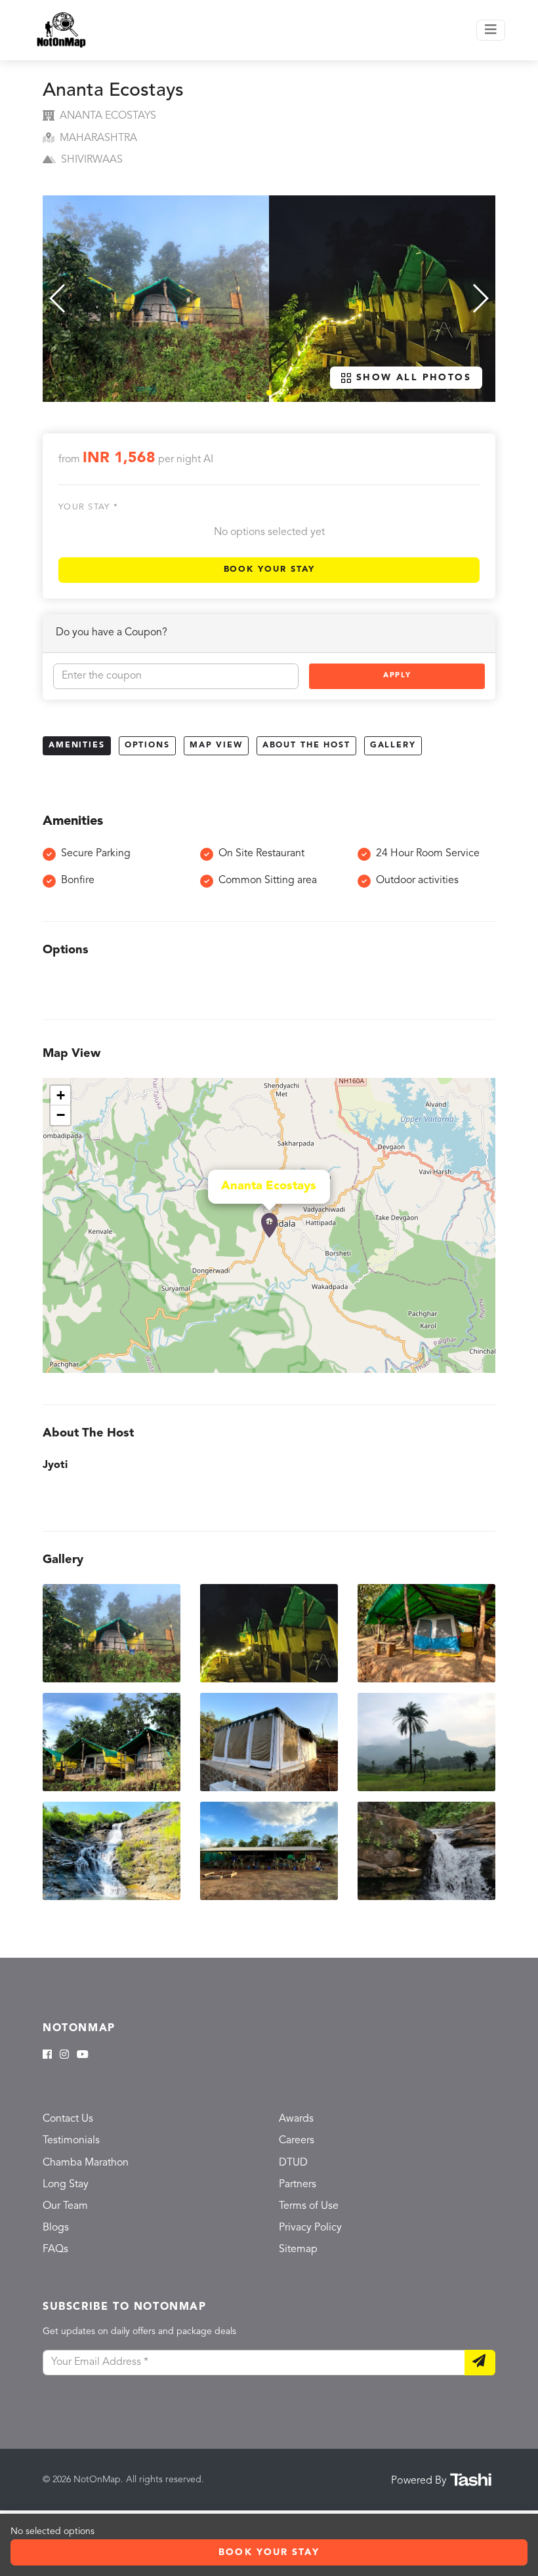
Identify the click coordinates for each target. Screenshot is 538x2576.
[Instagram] (64, 2055)
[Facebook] (47, 2055)
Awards (296, 2119)
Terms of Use (309, 2206)
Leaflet (481, 1367)
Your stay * (88, 507)
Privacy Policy (310, 2228)
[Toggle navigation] (491, 30)
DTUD (293, 2163)
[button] (269, 393)
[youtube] (83, 2055)
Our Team (65, 2206)
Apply (397, 676)
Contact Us (68, 2119)
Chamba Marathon (86, 2163)
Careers (297, 2141)
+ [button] (61, 1095)
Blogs (56, 2228)
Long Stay (66, 2185)
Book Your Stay (269, 569)
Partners (298, 2185)
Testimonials (71, 2141)
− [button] (61, 1115)
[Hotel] (269, 1225)
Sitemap (298, 2249)
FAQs (55, 2249)
